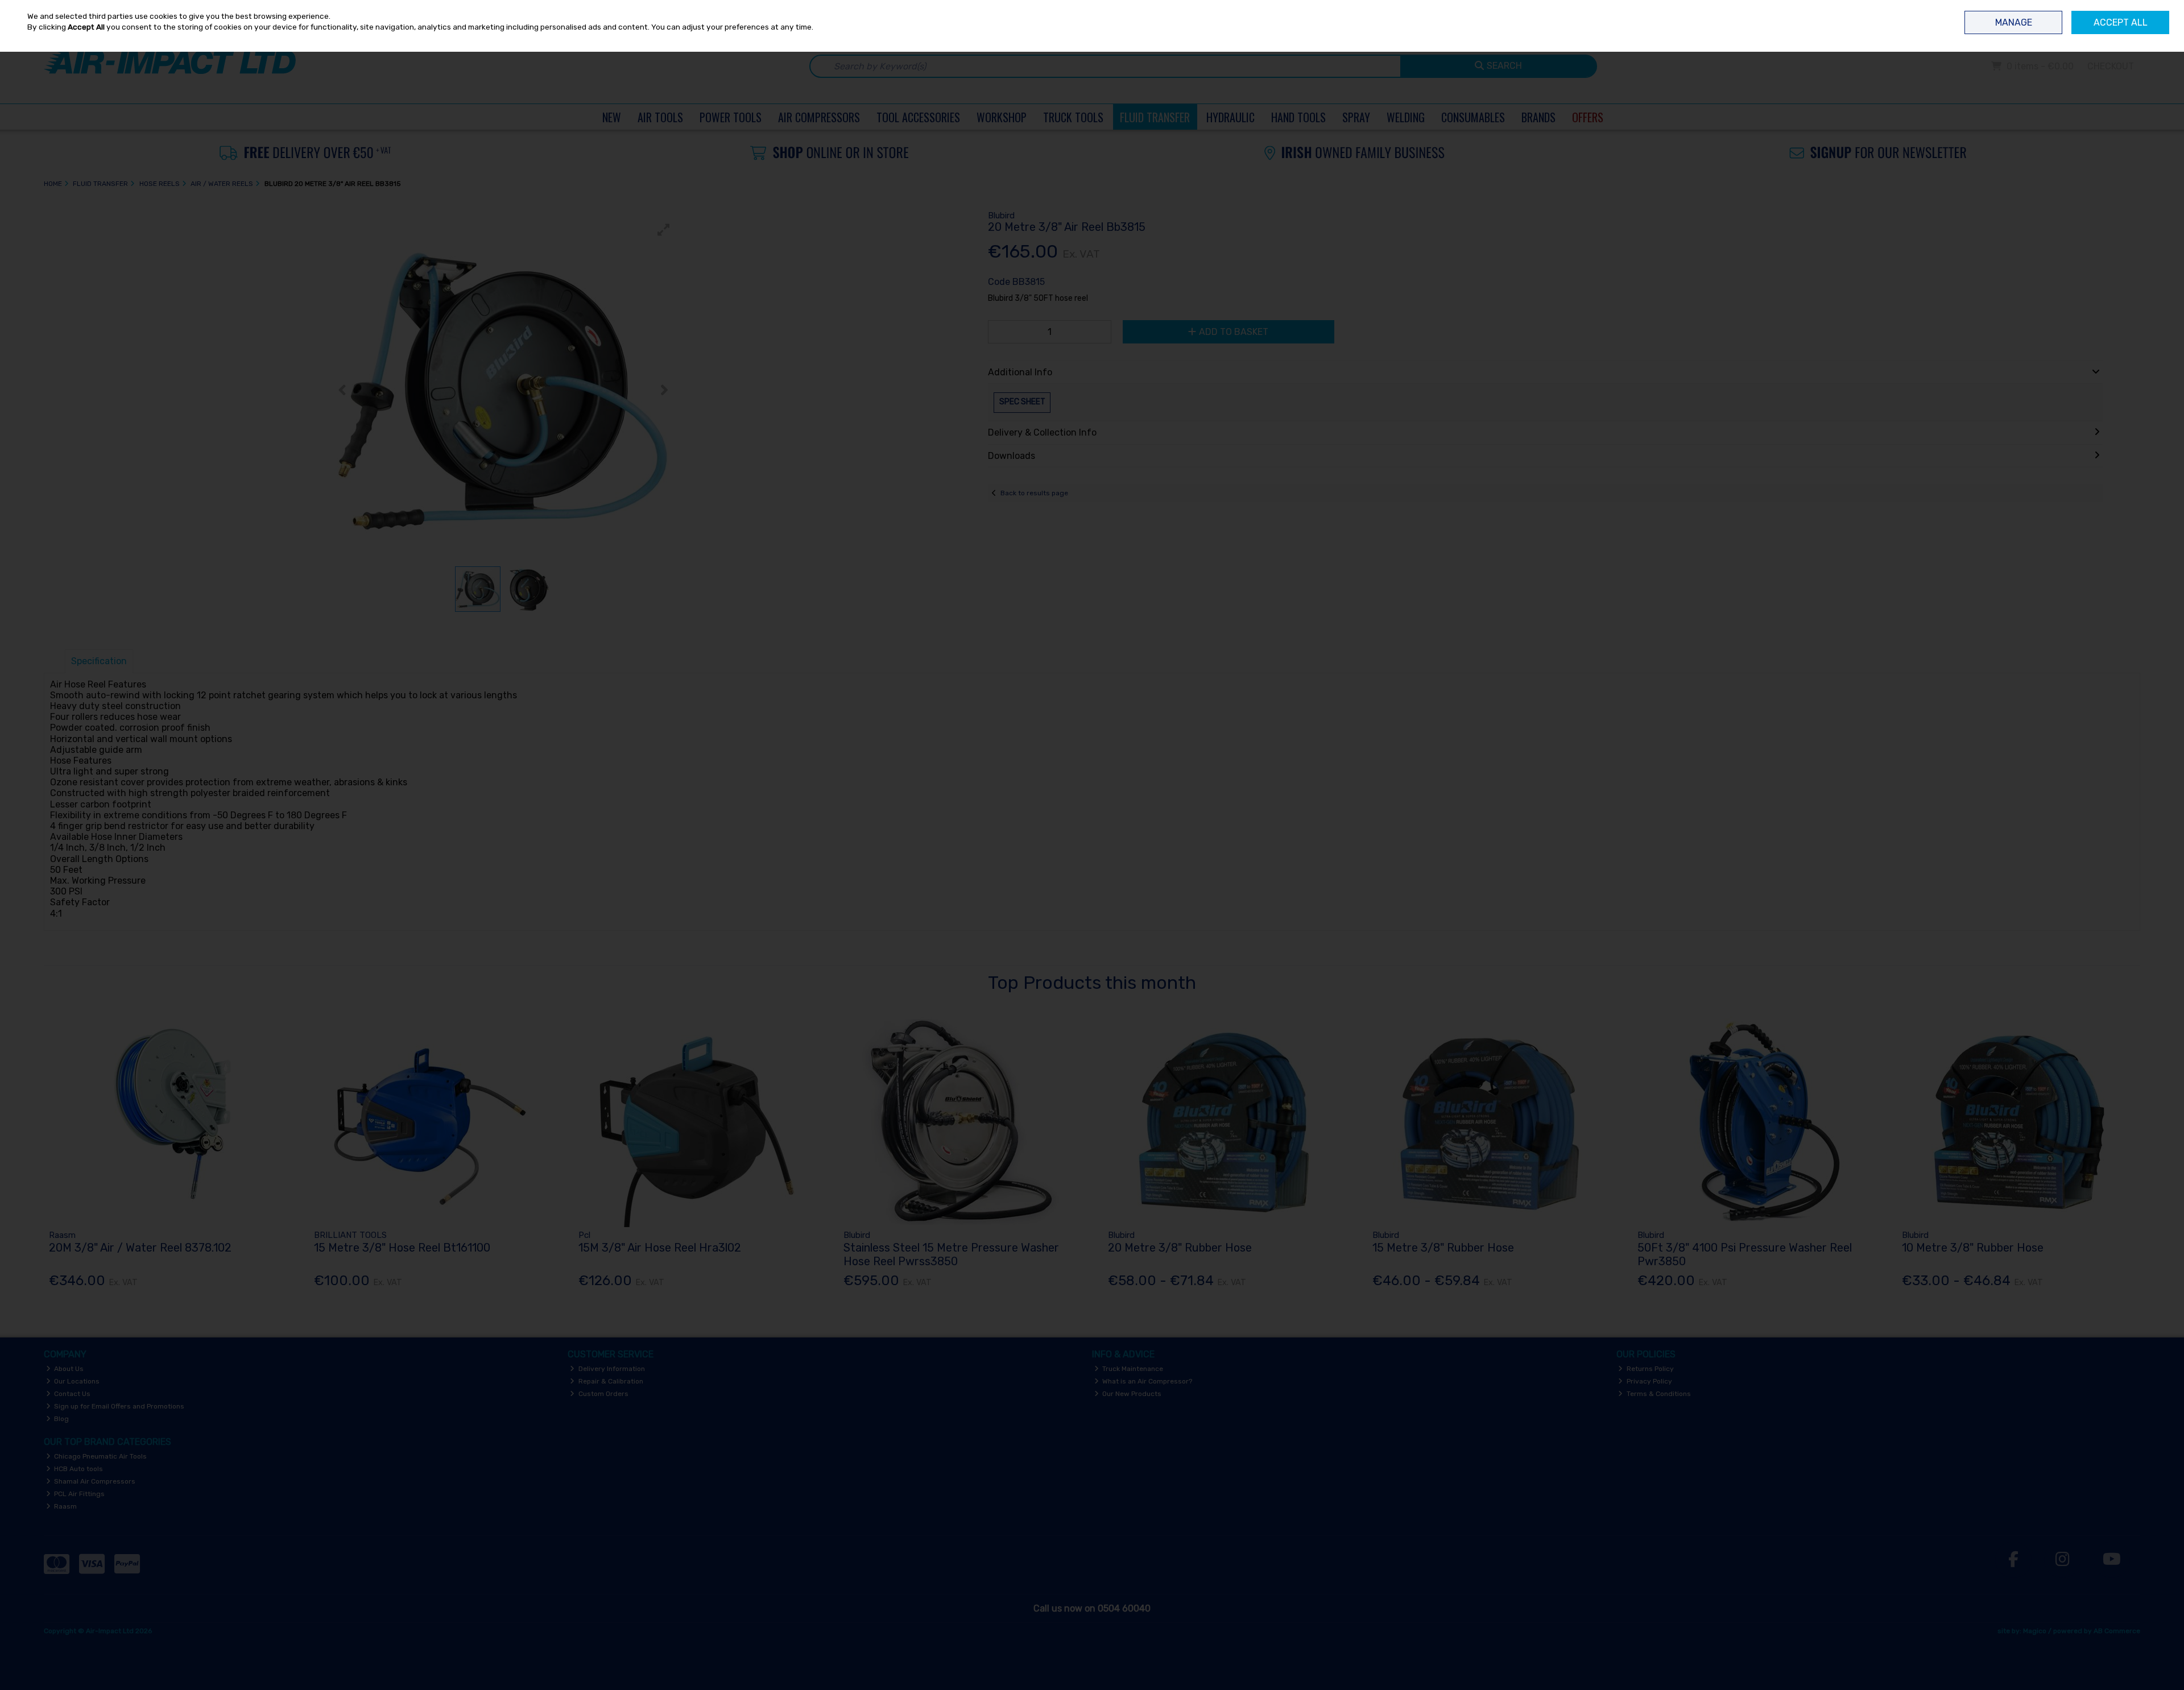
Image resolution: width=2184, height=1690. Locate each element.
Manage (2014, 22)
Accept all (2121, 22)
